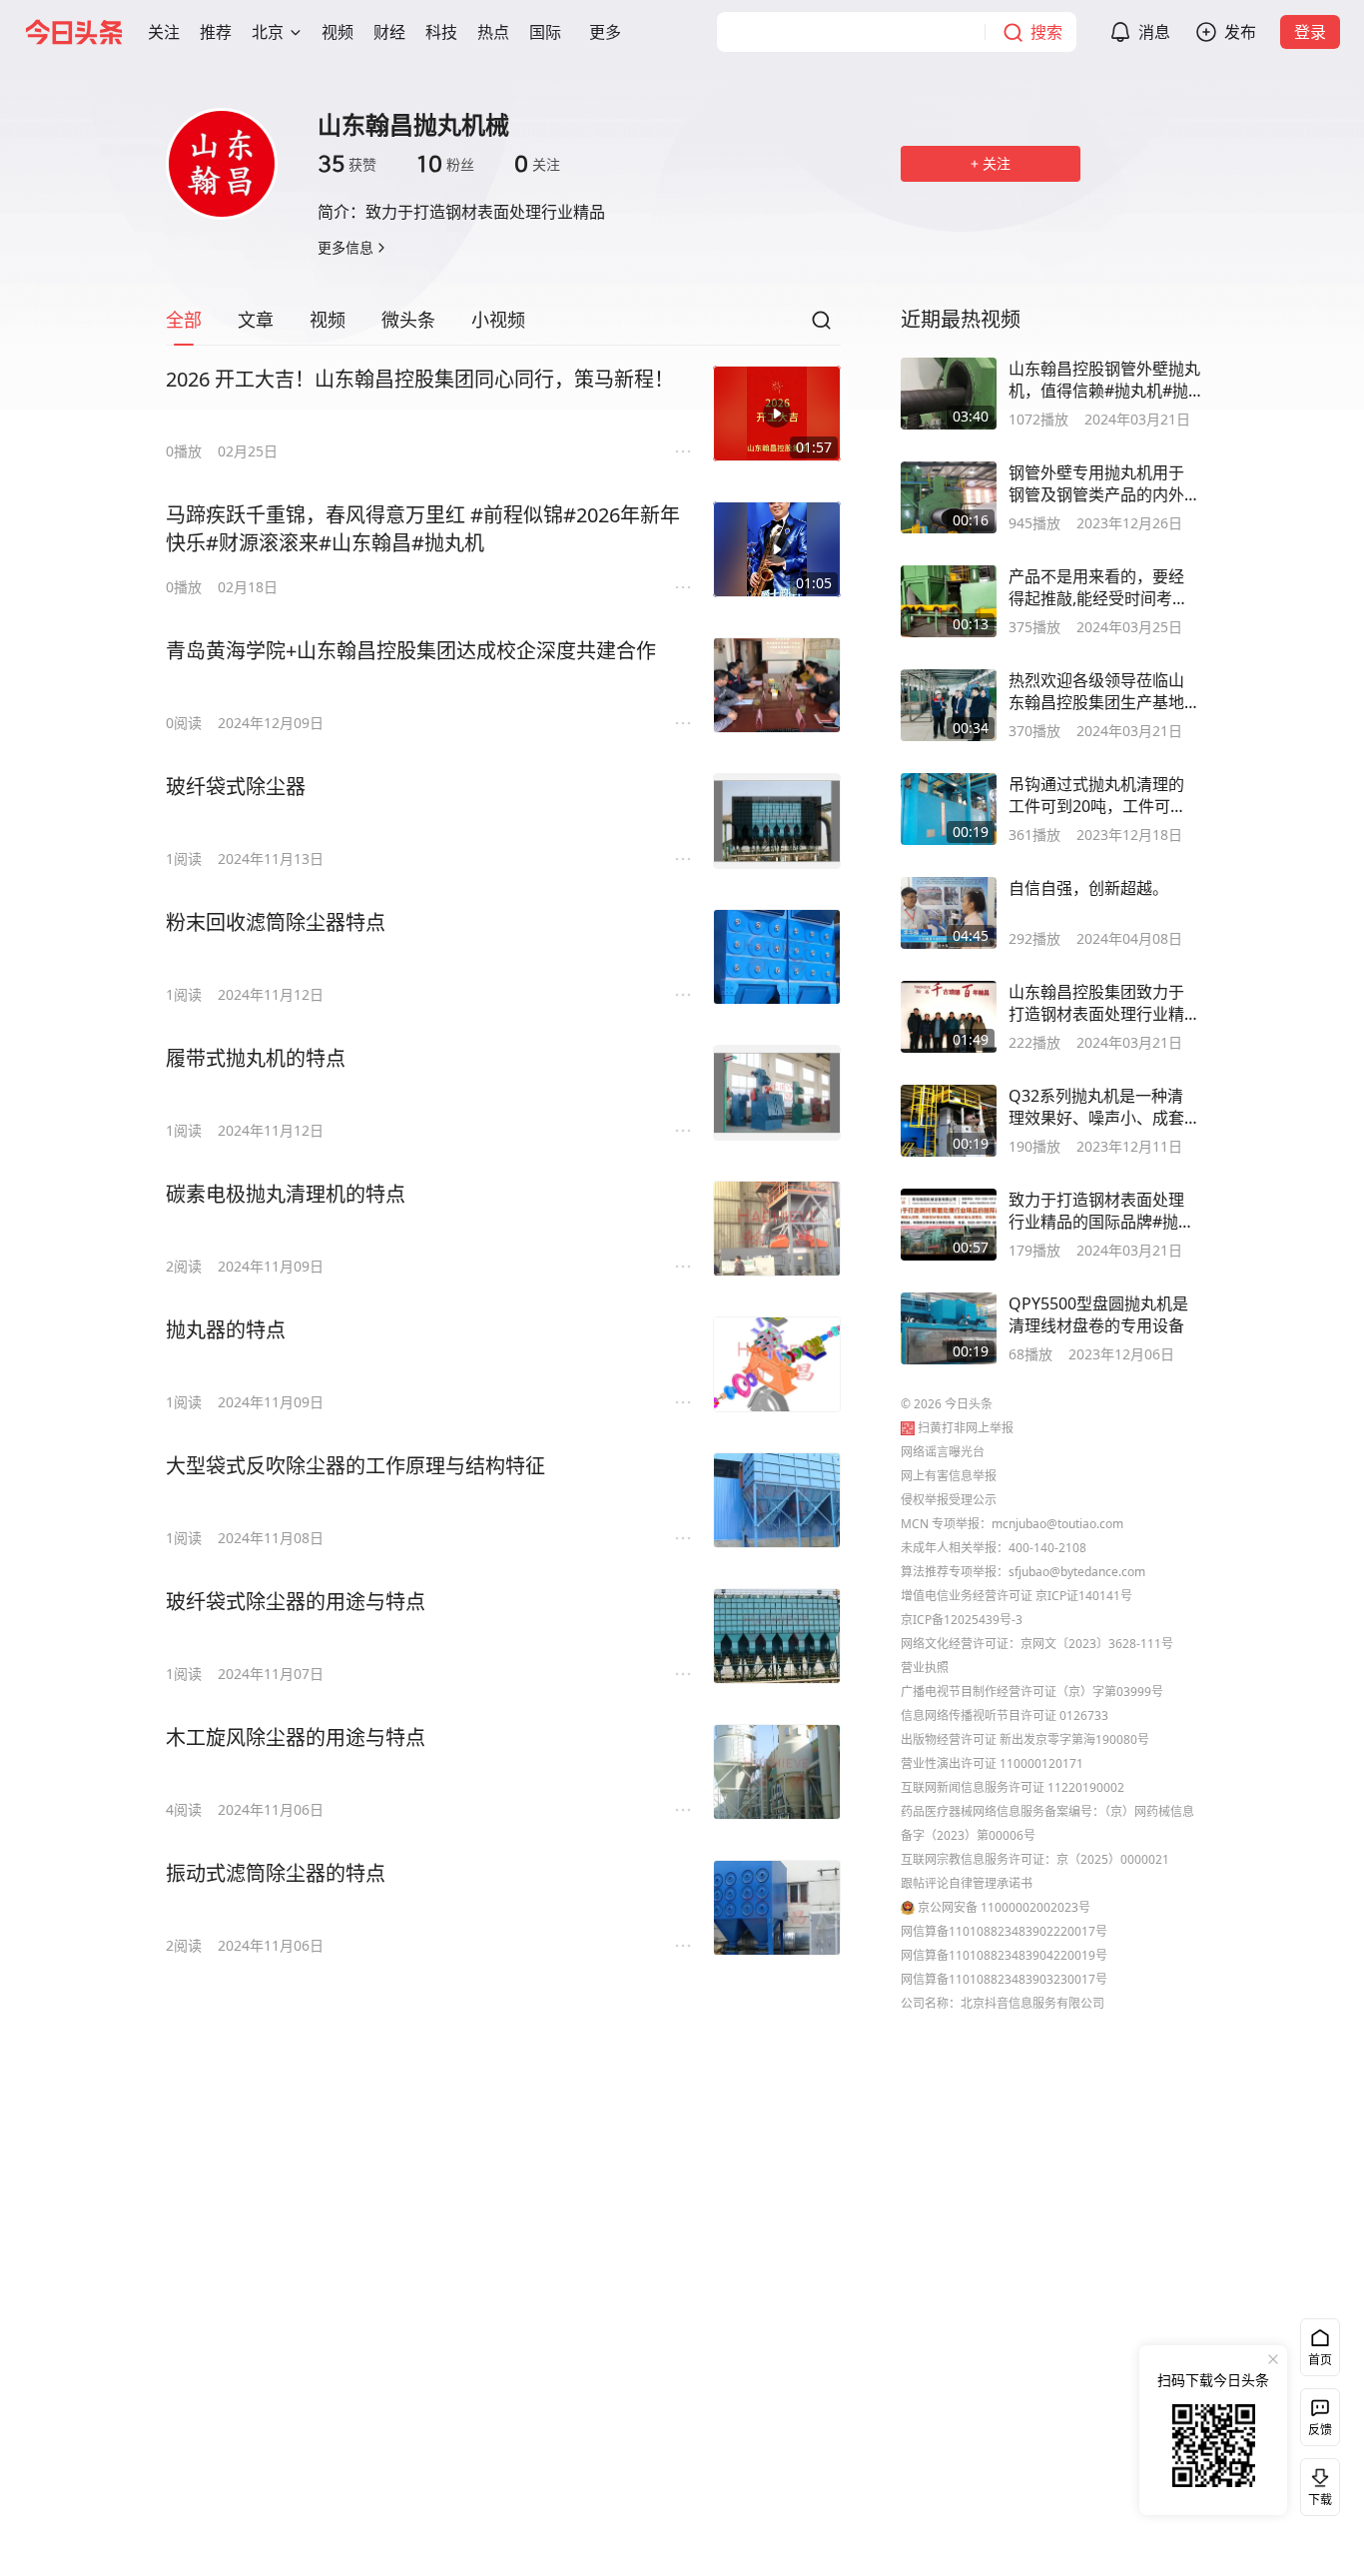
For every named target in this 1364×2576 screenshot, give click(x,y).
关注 (537, 164)
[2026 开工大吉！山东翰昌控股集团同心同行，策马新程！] (777, 414)
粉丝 (445, 164)
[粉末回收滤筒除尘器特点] (777, 957)
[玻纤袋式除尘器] (777, 821)
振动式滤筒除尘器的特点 (276, 1873)
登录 (1310, 32)
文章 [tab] (256, 320)
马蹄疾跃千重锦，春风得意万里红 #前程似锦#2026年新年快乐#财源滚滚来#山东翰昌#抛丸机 (423, 529)
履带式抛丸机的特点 (256, 1058)
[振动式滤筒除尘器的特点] (777, 1908)
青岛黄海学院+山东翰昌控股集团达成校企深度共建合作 (411, 651)
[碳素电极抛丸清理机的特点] (777, 1229)
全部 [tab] (184, 320)
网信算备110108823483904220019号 (1004, 1955)
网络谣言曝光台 (943, 1452)
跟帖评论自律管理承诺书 (967, 1883)
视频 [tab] (328, 320)
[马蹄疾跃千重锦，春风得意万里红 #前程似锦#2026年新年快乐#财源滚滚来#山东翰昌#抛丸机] (777, 549)
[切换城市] (296, 32)
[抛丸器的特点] (777, 1364)
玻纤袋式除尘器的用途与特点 (296, 1602)
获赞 (347, 164)
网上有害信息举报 (949, 1476)
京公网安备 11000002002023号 (1004, 1907)
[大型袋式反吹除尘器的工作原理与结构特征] (777, 1500)
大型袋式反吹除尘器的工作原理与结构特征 (355, 1466)
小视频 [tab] (498, 320)
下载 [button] (1316, 2483)
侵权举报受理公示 (949, 1500)
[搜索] (821, 326)
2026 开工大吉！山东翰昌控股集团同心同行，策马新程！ (420, 379)
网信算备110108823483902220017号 (1004, 1931)
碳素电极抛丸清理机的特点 (286, 1194)
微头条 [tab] (408, 320)
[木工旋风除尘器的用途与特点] (777, 1772)
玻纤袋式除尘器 (236, 787)
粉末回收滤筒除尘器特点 (276, 922)
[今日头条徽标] (74, 32)
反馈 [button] (1320, 2430)
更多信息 (345, 247)
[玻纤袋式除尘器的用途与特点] (777, 1636)
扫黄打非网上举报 (966, 1428)
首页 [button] (1320, 2360)
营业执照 (925, 1668)
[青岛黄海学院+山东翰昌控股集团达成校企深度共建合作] (777, 685)
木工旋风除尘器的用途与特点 (296, 1737)
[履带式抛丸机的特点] (777, 1093)
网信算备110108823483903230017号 (1004, 1979)
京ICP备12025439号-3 (962, 1620)
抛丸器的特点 (226, 1330)
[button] (164, 32)
